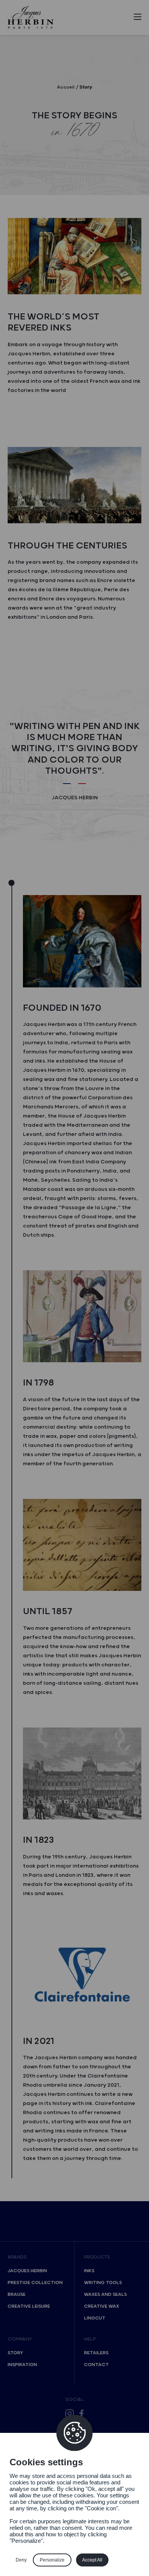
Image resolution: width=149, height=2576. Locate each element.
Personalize (52, 2560)
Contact (96, 2365)
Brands (17, 2257)
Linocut (95, 2318)
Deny (21, 2560)
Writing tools (103, 2283)
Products (97, 2257)
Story (15, 2353)
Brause (17, 2295)
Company (20, 2339)
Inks (89, 2271)
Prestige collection (35, 2283)
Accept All (92, 2560)
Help (90, 2339)
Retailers (96, 2353)
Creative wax (102, 2306)
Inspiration (22, 2365)
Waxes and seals (105, 2295)
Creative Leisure (29, 2306)
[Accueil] (31, 17)
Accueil (66, 87)
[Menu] (138, 18)
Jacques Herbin (27, 2271)
